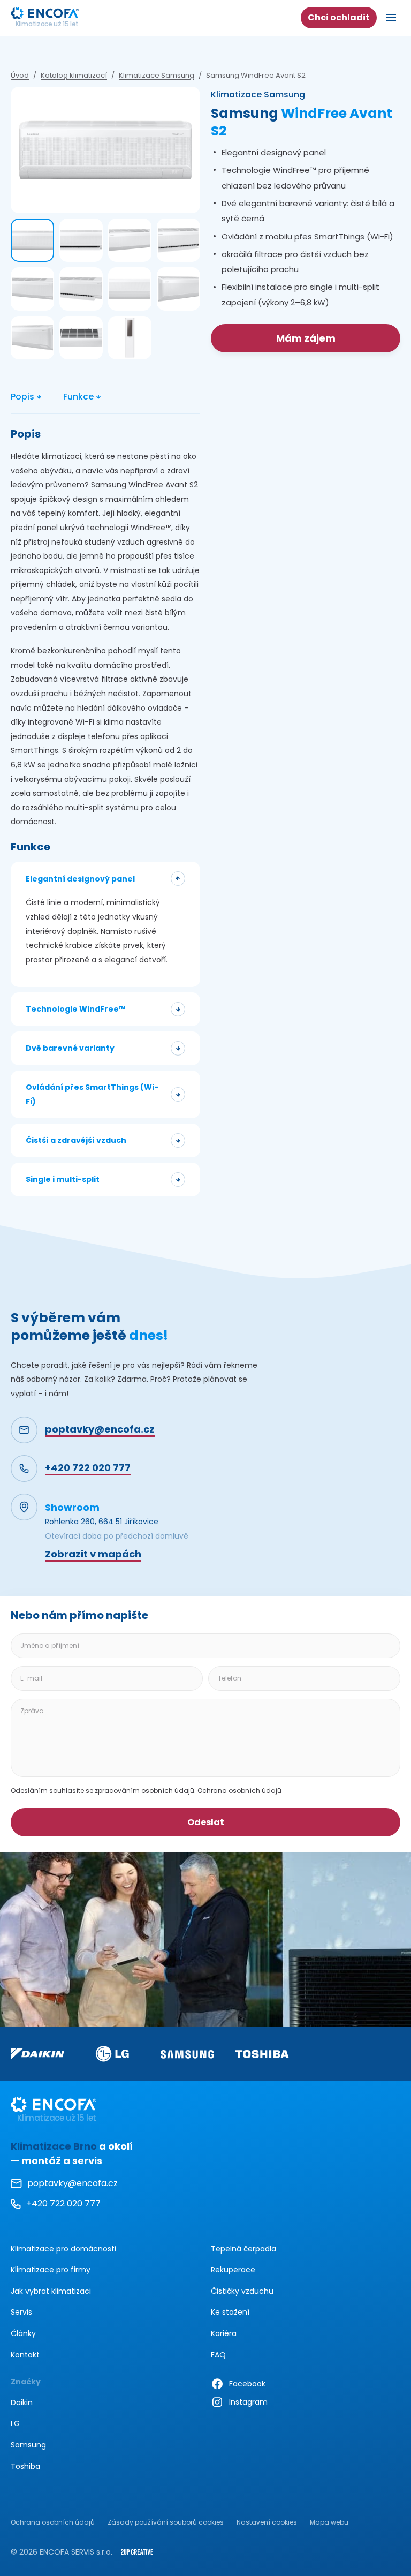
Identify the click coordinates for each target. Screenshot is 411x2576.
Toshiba (25, 2466)
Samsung (28, 2445)
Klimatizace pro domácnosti (63, 2249)
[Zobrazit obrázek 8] (178, 289)
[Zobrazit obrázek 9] (32, 338)
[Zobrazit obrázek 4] (178, 240)
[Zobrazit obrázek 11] (130, 338)
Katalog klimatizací (74, 76)
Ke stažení (230, 2312)
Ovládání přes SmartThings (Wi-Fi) (92, 1094)
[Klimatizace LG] (112, 2053)
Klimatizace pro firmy (51, 2270)
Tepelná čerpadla (243, 2249)
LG (15, 2423)
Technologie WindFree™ (75, 1009)
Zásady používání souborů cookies (166, 2522)
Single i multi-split (63, 1179)
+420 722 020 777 (56, 2205)
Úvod (20, 76)
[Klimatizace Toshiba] (262, 2054)
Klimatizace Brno (54, 2146)
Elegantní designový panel (80, 879)
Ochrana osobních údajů (239, 1791)
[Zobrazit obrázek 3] (130, 240)
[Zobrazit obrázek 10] (81, 338)
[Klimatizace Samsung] (187, 2054)
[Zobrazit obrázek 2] (81, 240)
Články (23, 2333)
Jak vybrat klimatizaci (51, 2291)
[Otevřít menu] (391, 18)
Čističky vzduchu (242, 2291)
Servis (21, 2312)
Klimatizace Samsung (157, 76)
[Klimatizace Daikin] (37, 2054)
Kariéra (224, 2333)
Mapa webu (329, 2522)
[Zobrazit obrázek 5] (32, 289)
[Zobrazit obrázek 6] (81, 289)
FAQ (218, 2355)
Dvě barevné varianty (70, 1048)
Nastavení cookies (267, 2522)
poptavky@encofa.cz (73, 2183)
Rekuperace (233, 2270)
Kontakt (25, 2355)
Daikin (22, 2402)
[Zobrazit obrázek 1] (32, 240)
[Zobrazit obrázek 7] (130, 289)
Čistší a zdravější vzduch (76, 1140)
